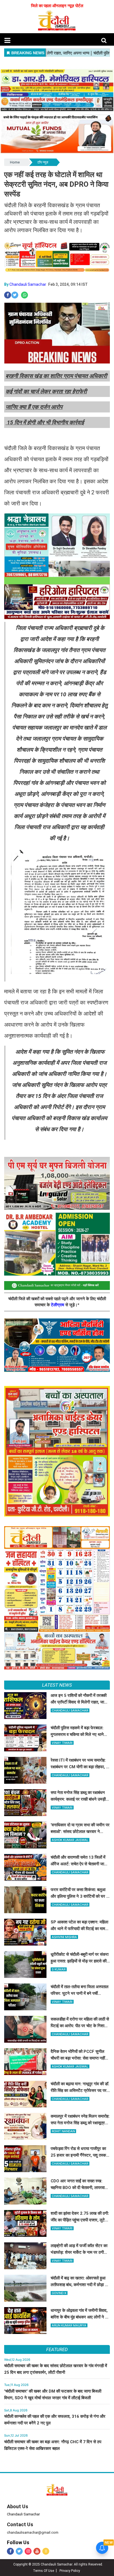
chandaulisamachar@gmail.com (33, 2532)
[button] (7, 41)
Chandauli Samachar (28, 284)
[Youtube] (37, 2551)
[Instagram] (28, 2551)
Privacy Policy (70, 2571)
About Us (18, 2506)
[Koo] (46, 2551)
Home (15, 162)
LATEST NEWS (57, 1685)
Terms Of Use (43, 2571)
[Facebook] (10, 2551)
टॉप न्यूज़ (43, 162)
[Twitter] (19, 2551)
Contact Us (20, 2524)
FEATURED (57, 2349)
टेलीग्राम (58, 1305)
